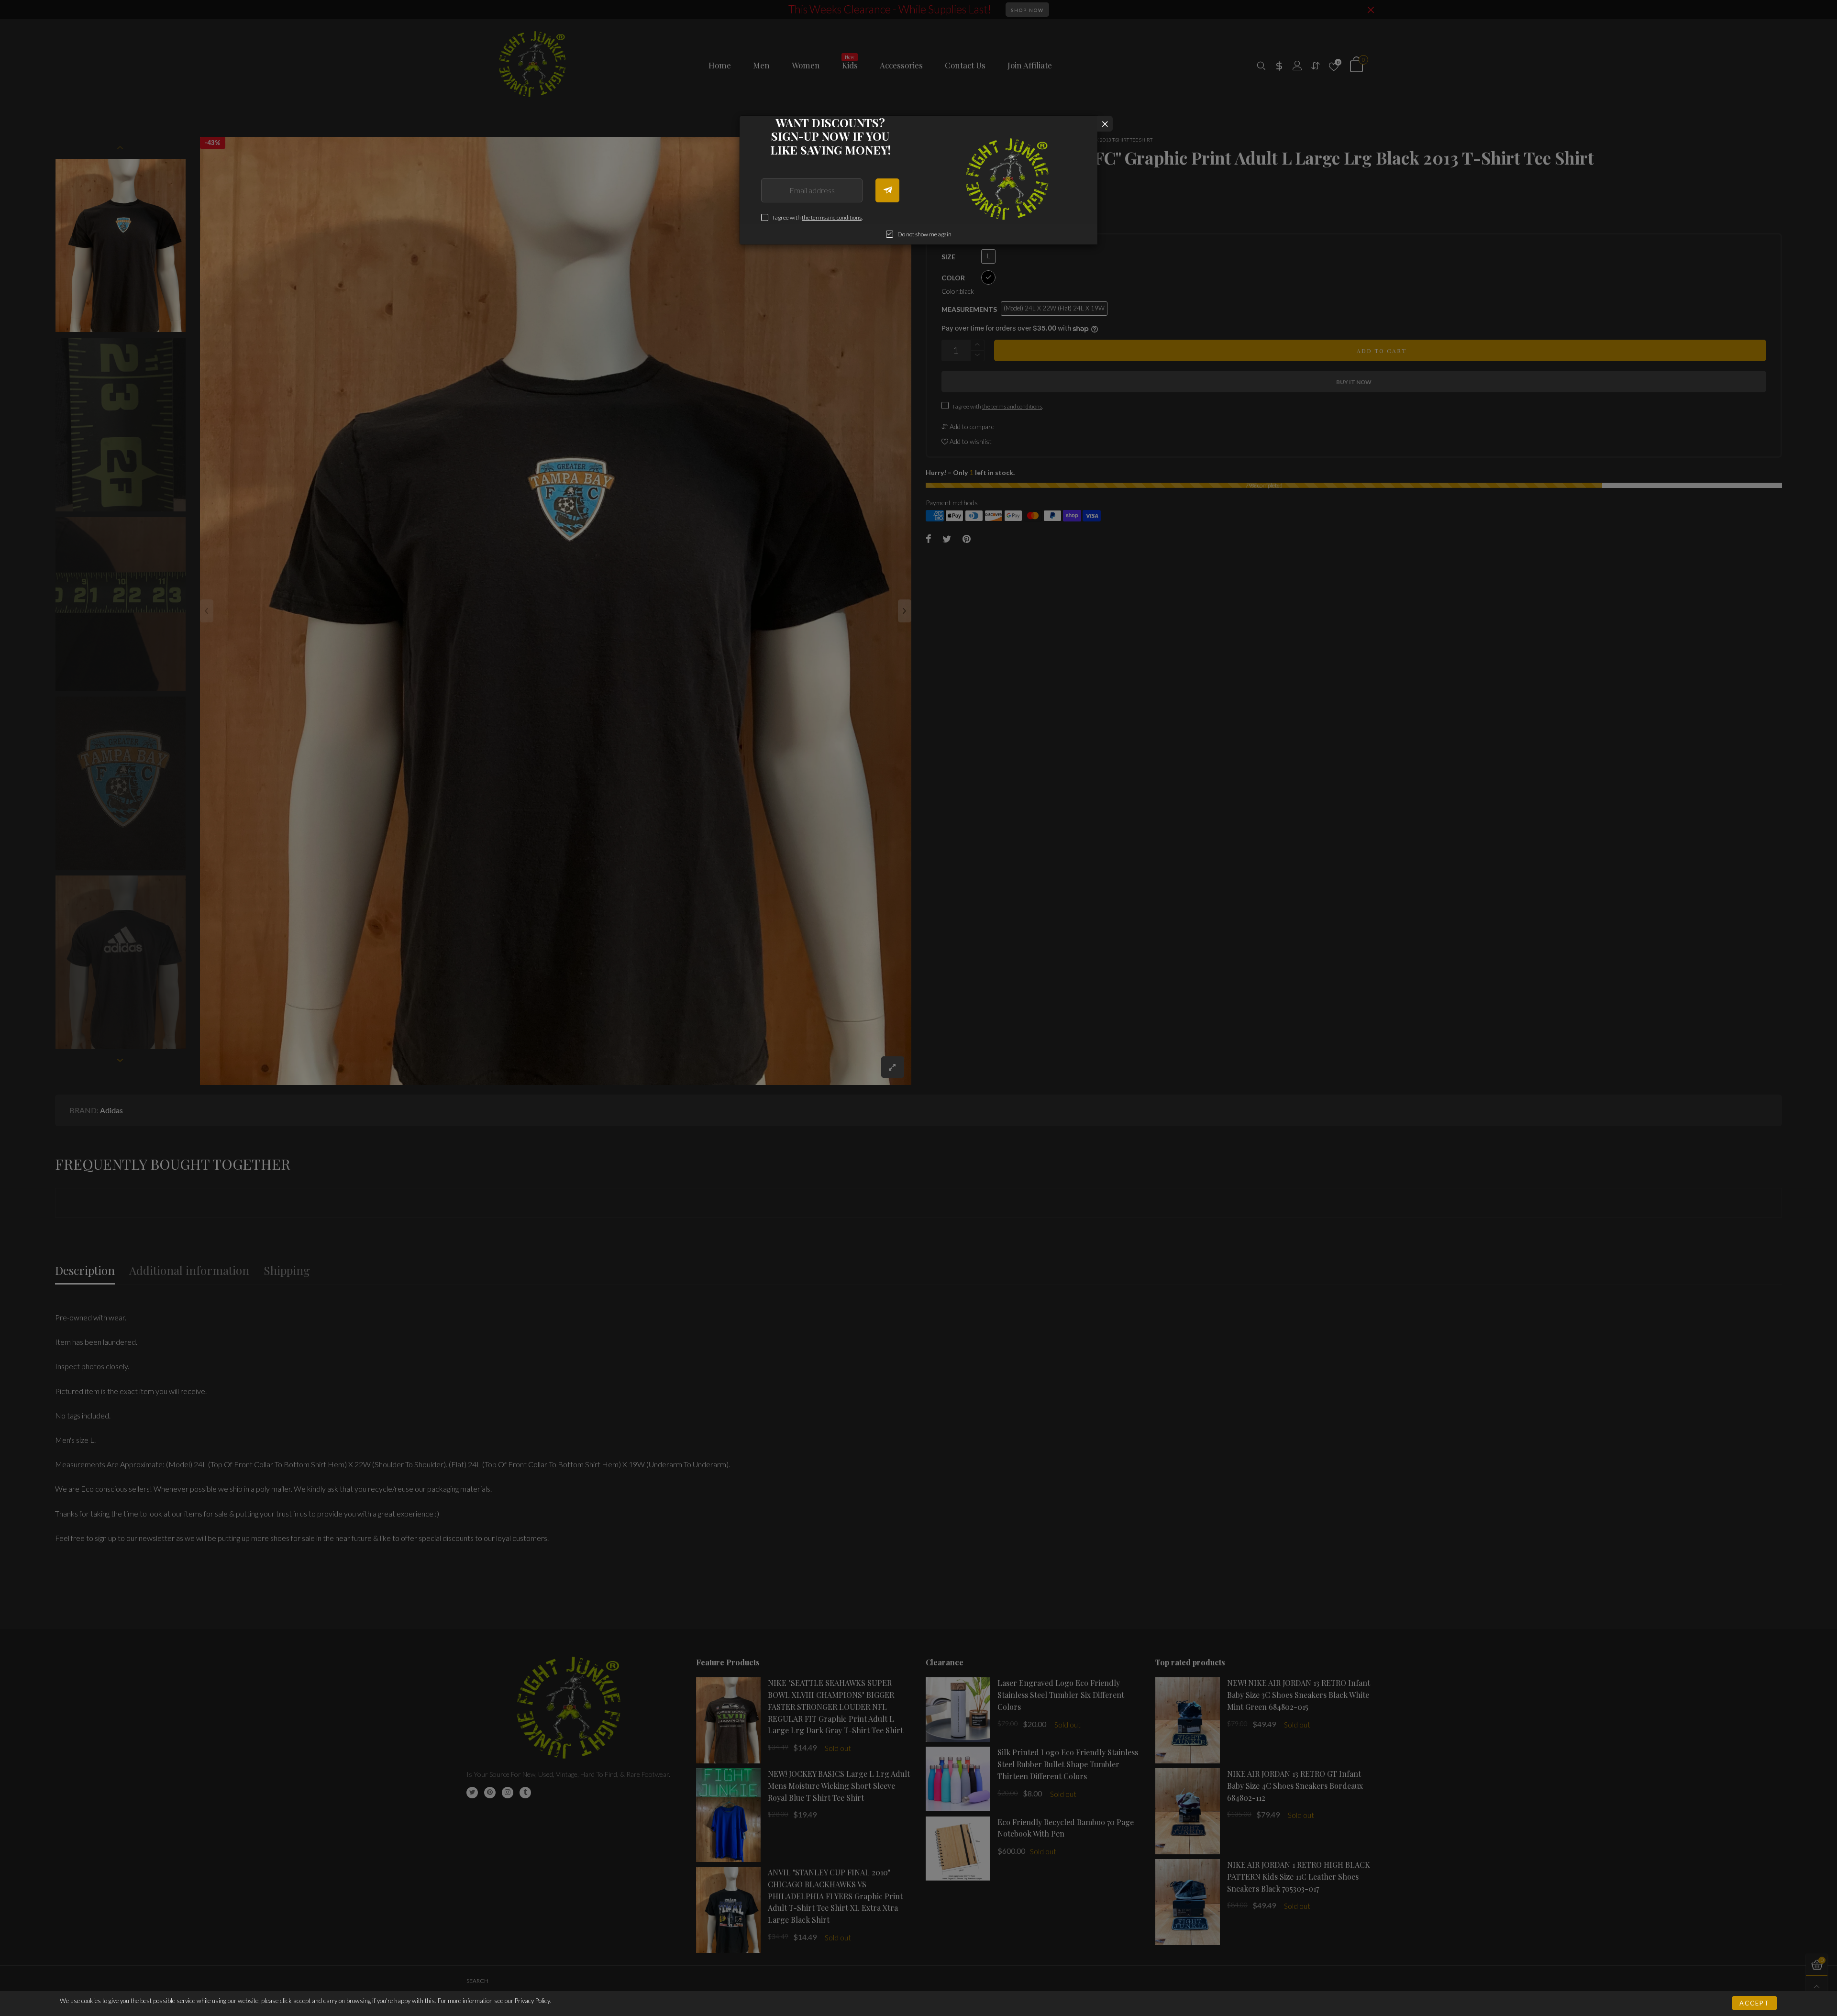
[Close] (1105, 124)
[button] (887, 190)
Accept (1754, 2003)
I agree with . (818, 217)
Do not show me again (924, 234)
